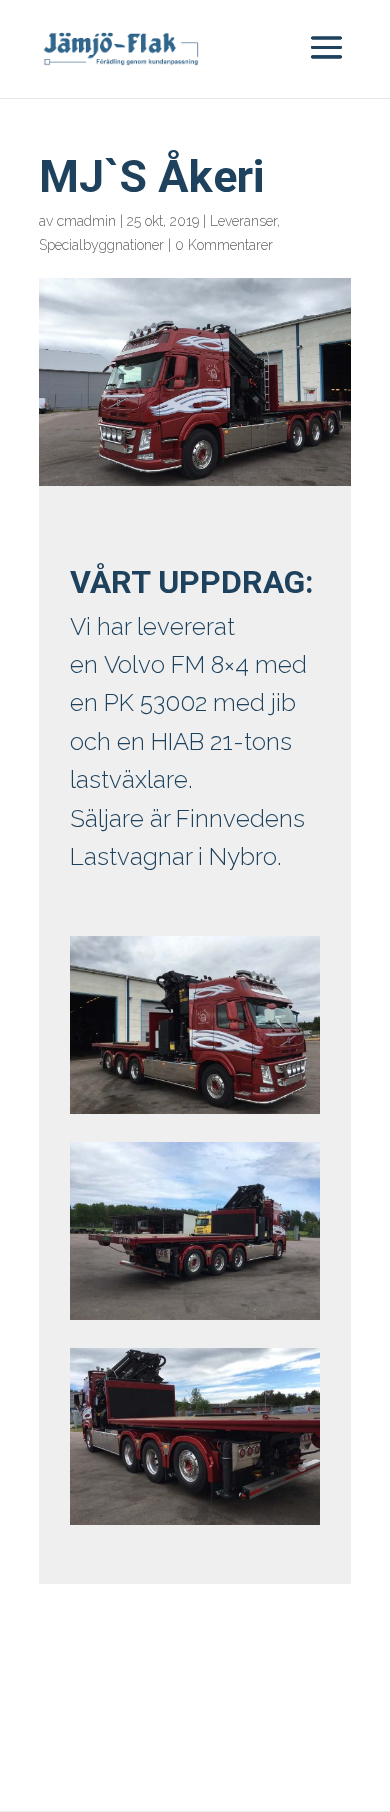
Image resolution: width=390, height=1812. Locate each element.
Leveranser (243, 221)
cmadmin (86, 221)
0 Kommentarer (224, 245)
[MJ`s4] (195, 1524)
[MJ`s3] (195, 1319)
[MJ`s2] (195, 1113)
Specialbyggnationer (101, 245)
